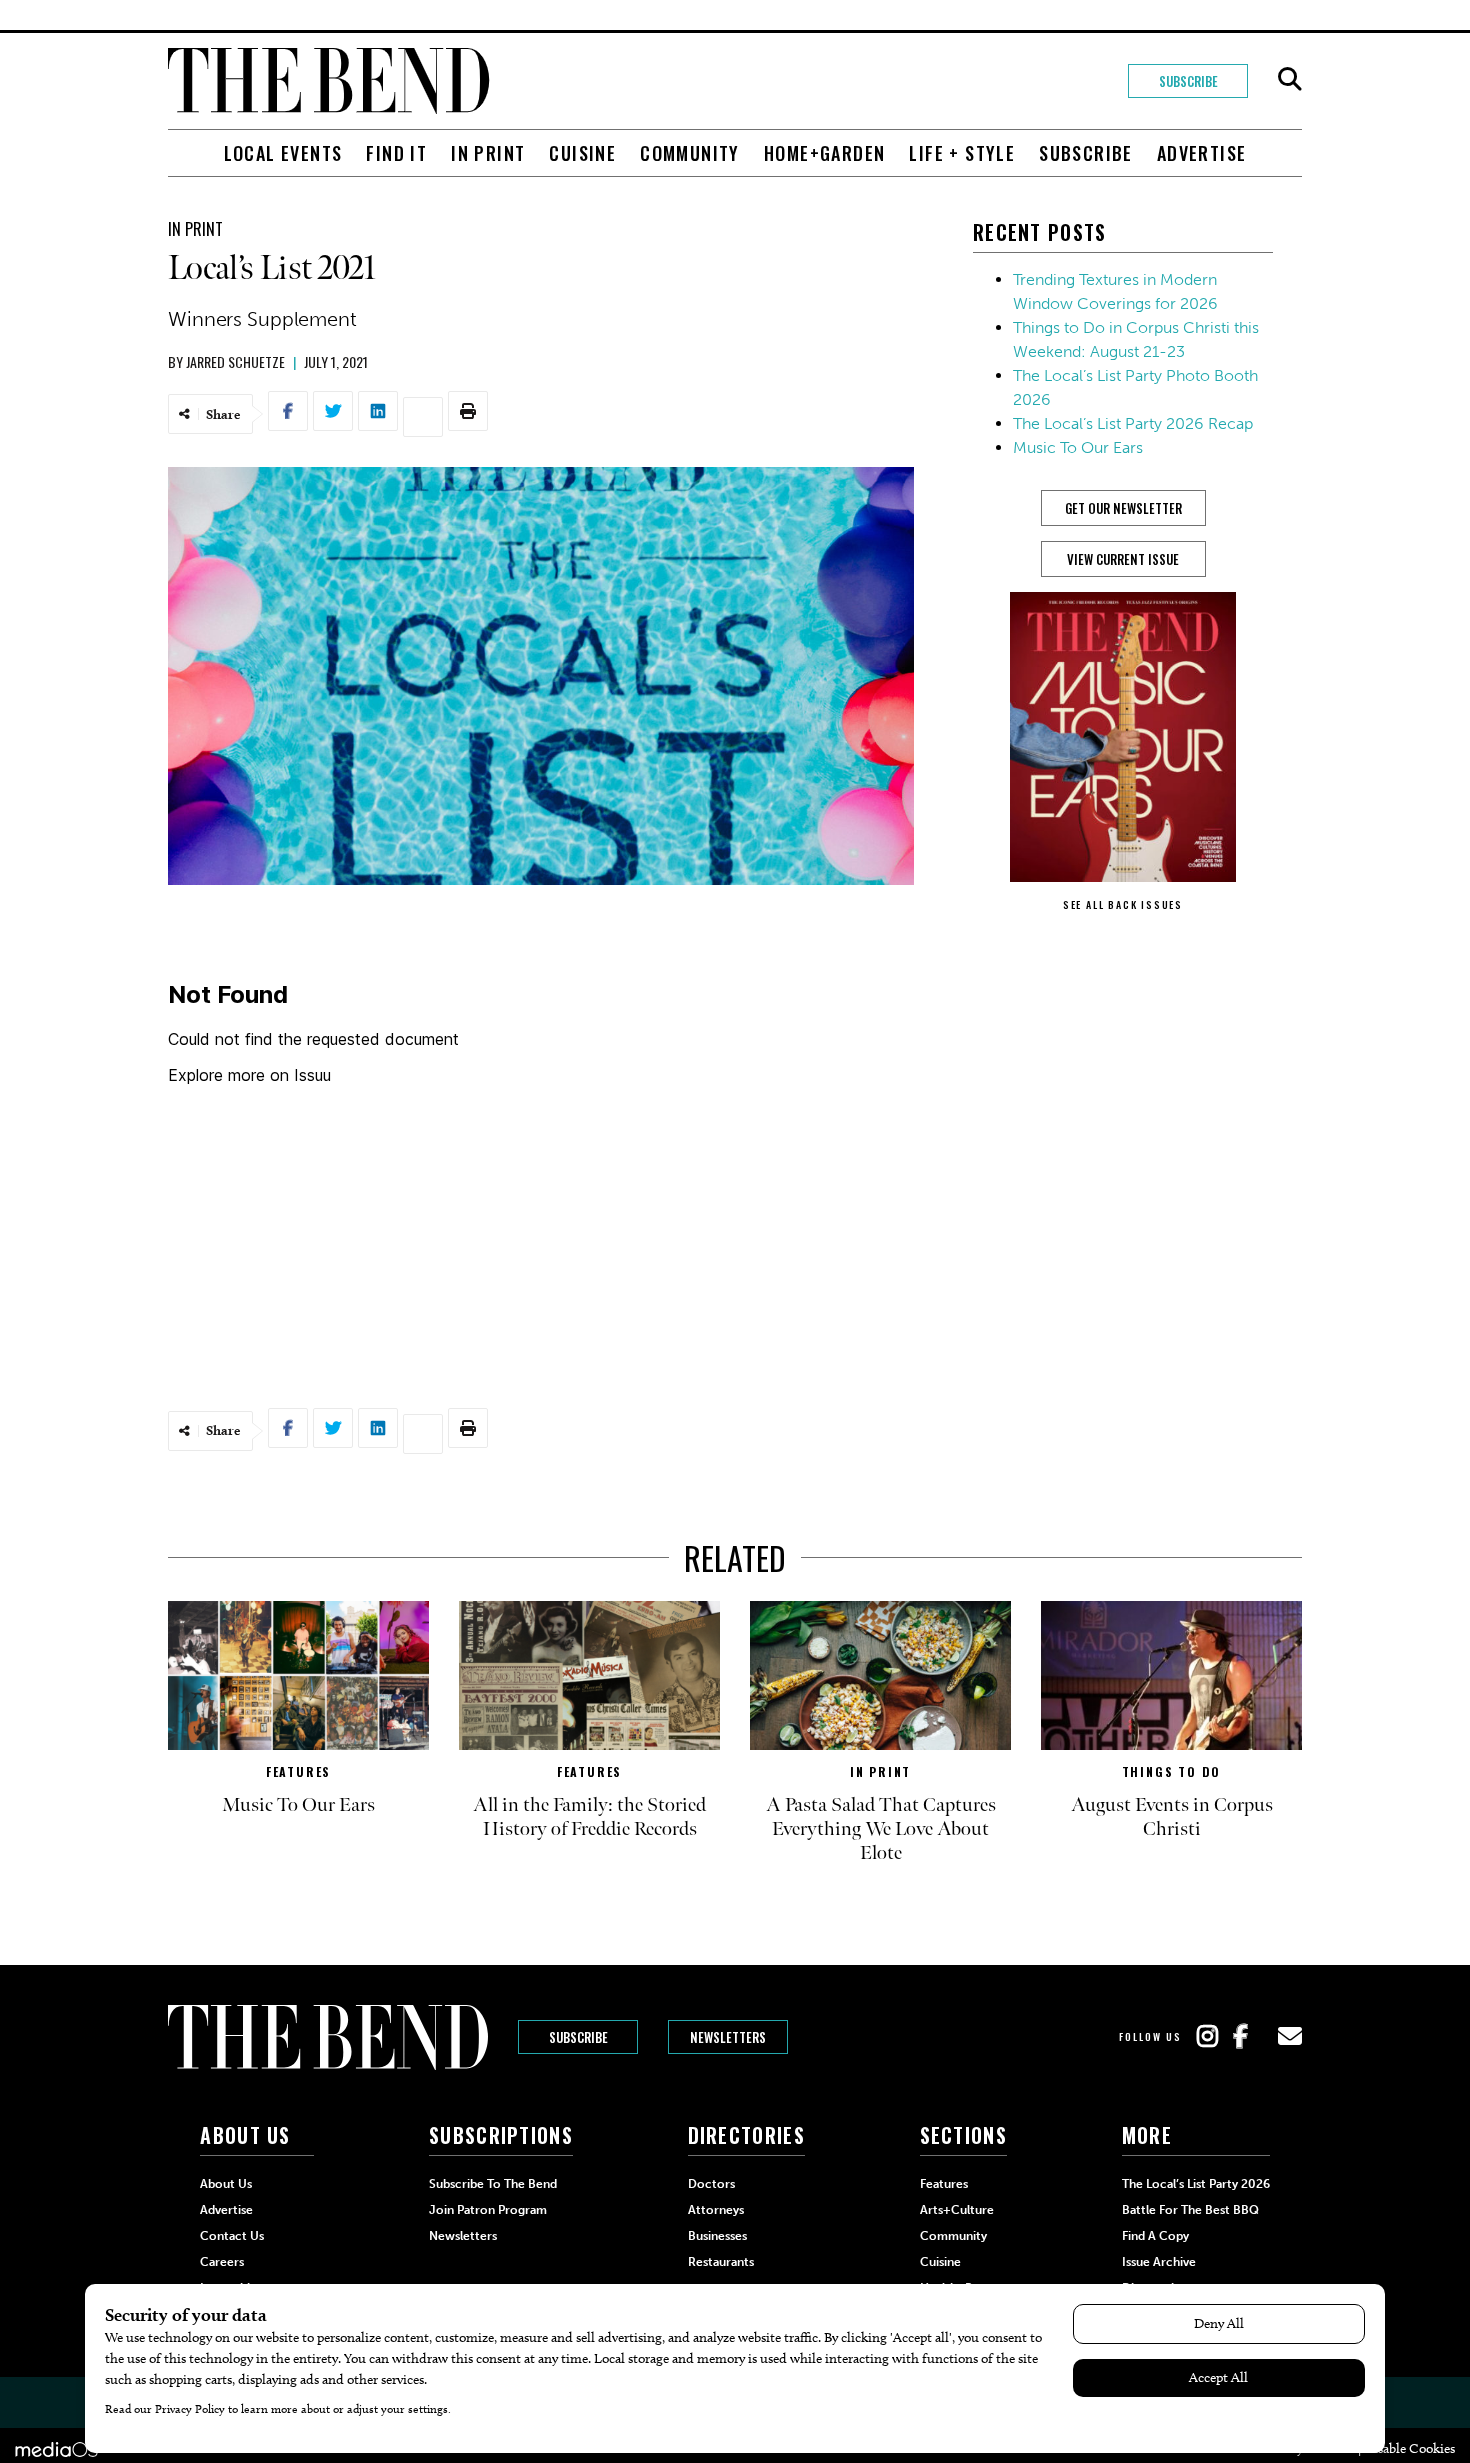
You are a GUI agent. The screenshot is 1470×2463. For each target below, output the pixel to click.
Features (298, 1771)
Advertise (1202, 153)
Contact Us (232, 2236)
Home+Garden (824, 153)
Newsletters (728, 2037)
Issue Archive (1159, 2262)
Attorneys (716, 2210)
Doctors (711, 2184)
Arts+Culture (957, 2210)
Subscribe (1188, 81)
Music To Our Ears (1078, 447)
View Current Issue (1123, 559)
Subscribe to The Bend (493, 2184)
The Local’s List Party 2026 (1196, 2184)
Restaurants (721, 2262)
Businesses (717, 2236)
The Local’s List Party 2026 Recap (1133, 423)
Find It (396, 153)
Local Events (283, 153)
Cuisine (582, 153)
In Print (488, 153)
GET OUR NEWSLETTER (1123, 508)
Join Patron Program (488, 2210)
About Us (226, 2184)
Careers (222, 2262)
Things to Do (1172, 1771)
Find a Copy (1155, 2236)
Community (690, 153)
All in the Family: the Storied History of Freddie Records (589, 1817)
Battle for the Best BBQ (1190, 2210)
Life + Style (962, 153)
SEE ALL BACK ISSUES (1123, 904)
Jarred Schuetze (235, 361)
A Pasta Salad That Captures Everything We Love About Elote (881, 1829)
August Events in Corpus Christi (1172, 1817)
